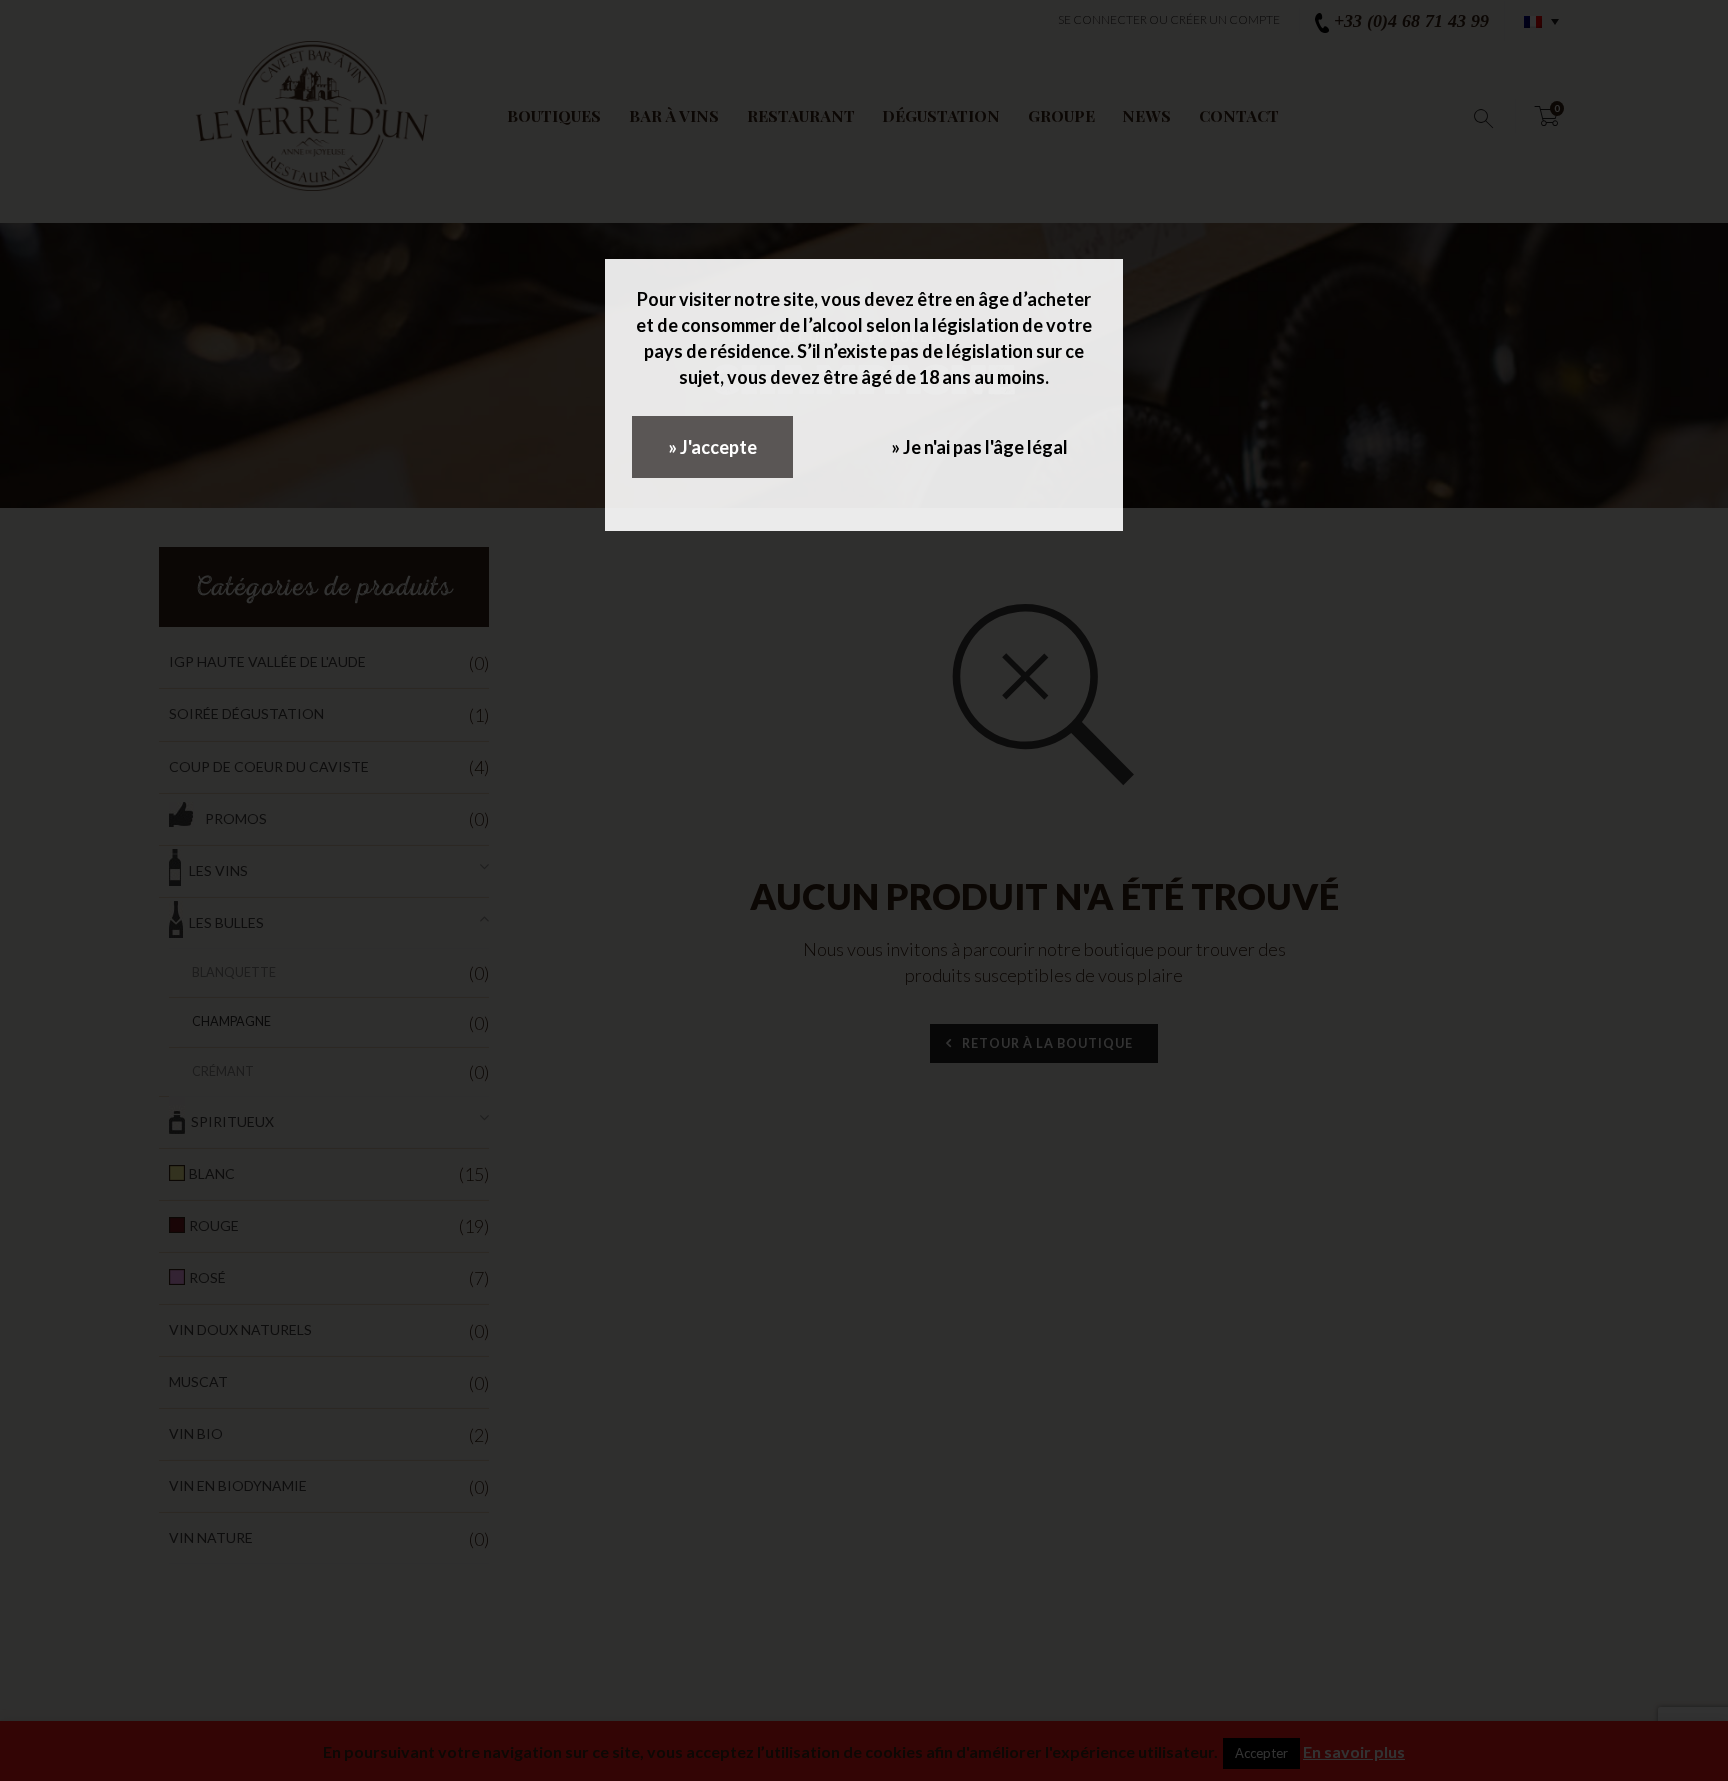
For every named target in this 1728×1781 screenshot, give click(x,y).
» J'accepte (712, 447)
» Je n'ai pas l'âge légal (979, 447)
